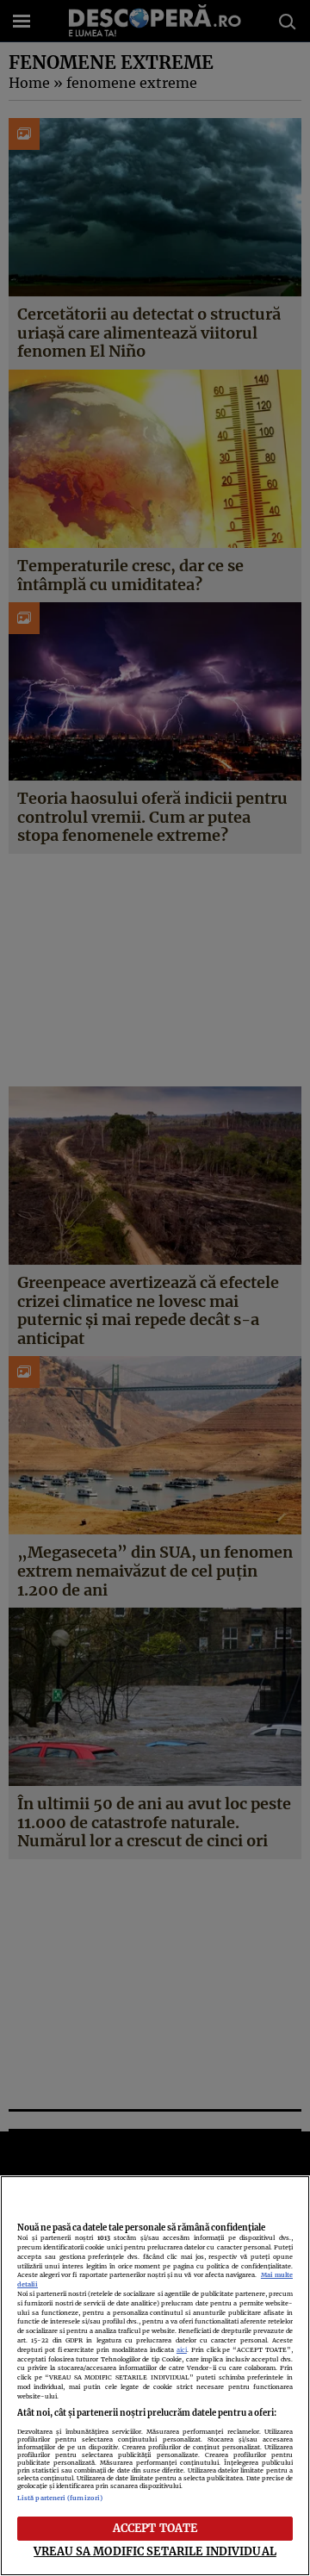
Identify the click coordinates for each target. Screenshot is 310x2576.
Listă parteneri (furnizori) (60, 2498)
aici (182, 2350)
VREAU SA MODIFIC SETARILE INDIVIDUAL (155, 2551)
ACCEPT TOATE (155, 2528)
